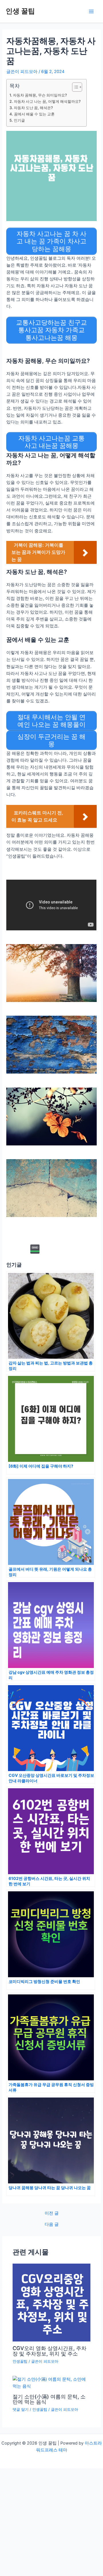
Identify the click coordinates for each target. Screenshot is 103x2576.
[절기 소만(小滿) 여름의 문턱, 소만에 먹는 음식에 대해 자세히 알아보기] (51, 2382)
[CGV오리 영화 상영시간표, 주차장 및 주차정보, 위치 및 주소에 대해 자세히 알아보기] (51, 2302)
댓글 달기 (21, 2409)
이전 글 (52, 2213)
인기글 (19, 120)
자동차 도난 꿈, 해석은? (33, 108)
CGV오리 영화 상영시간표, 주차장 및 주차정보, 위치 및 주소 (49, 2351)
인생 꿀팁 (20, 11)
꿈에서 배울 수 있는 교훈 (34, 114)
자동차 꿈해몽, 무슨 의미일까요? (40, 95)
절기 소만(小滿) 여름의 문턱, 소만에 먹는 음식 (49, 2399)
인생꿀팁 (20, 2361)
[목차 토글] (74, 87)
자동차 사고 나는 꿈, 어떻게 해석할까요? (47, 101)
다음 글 (52, 2225)
